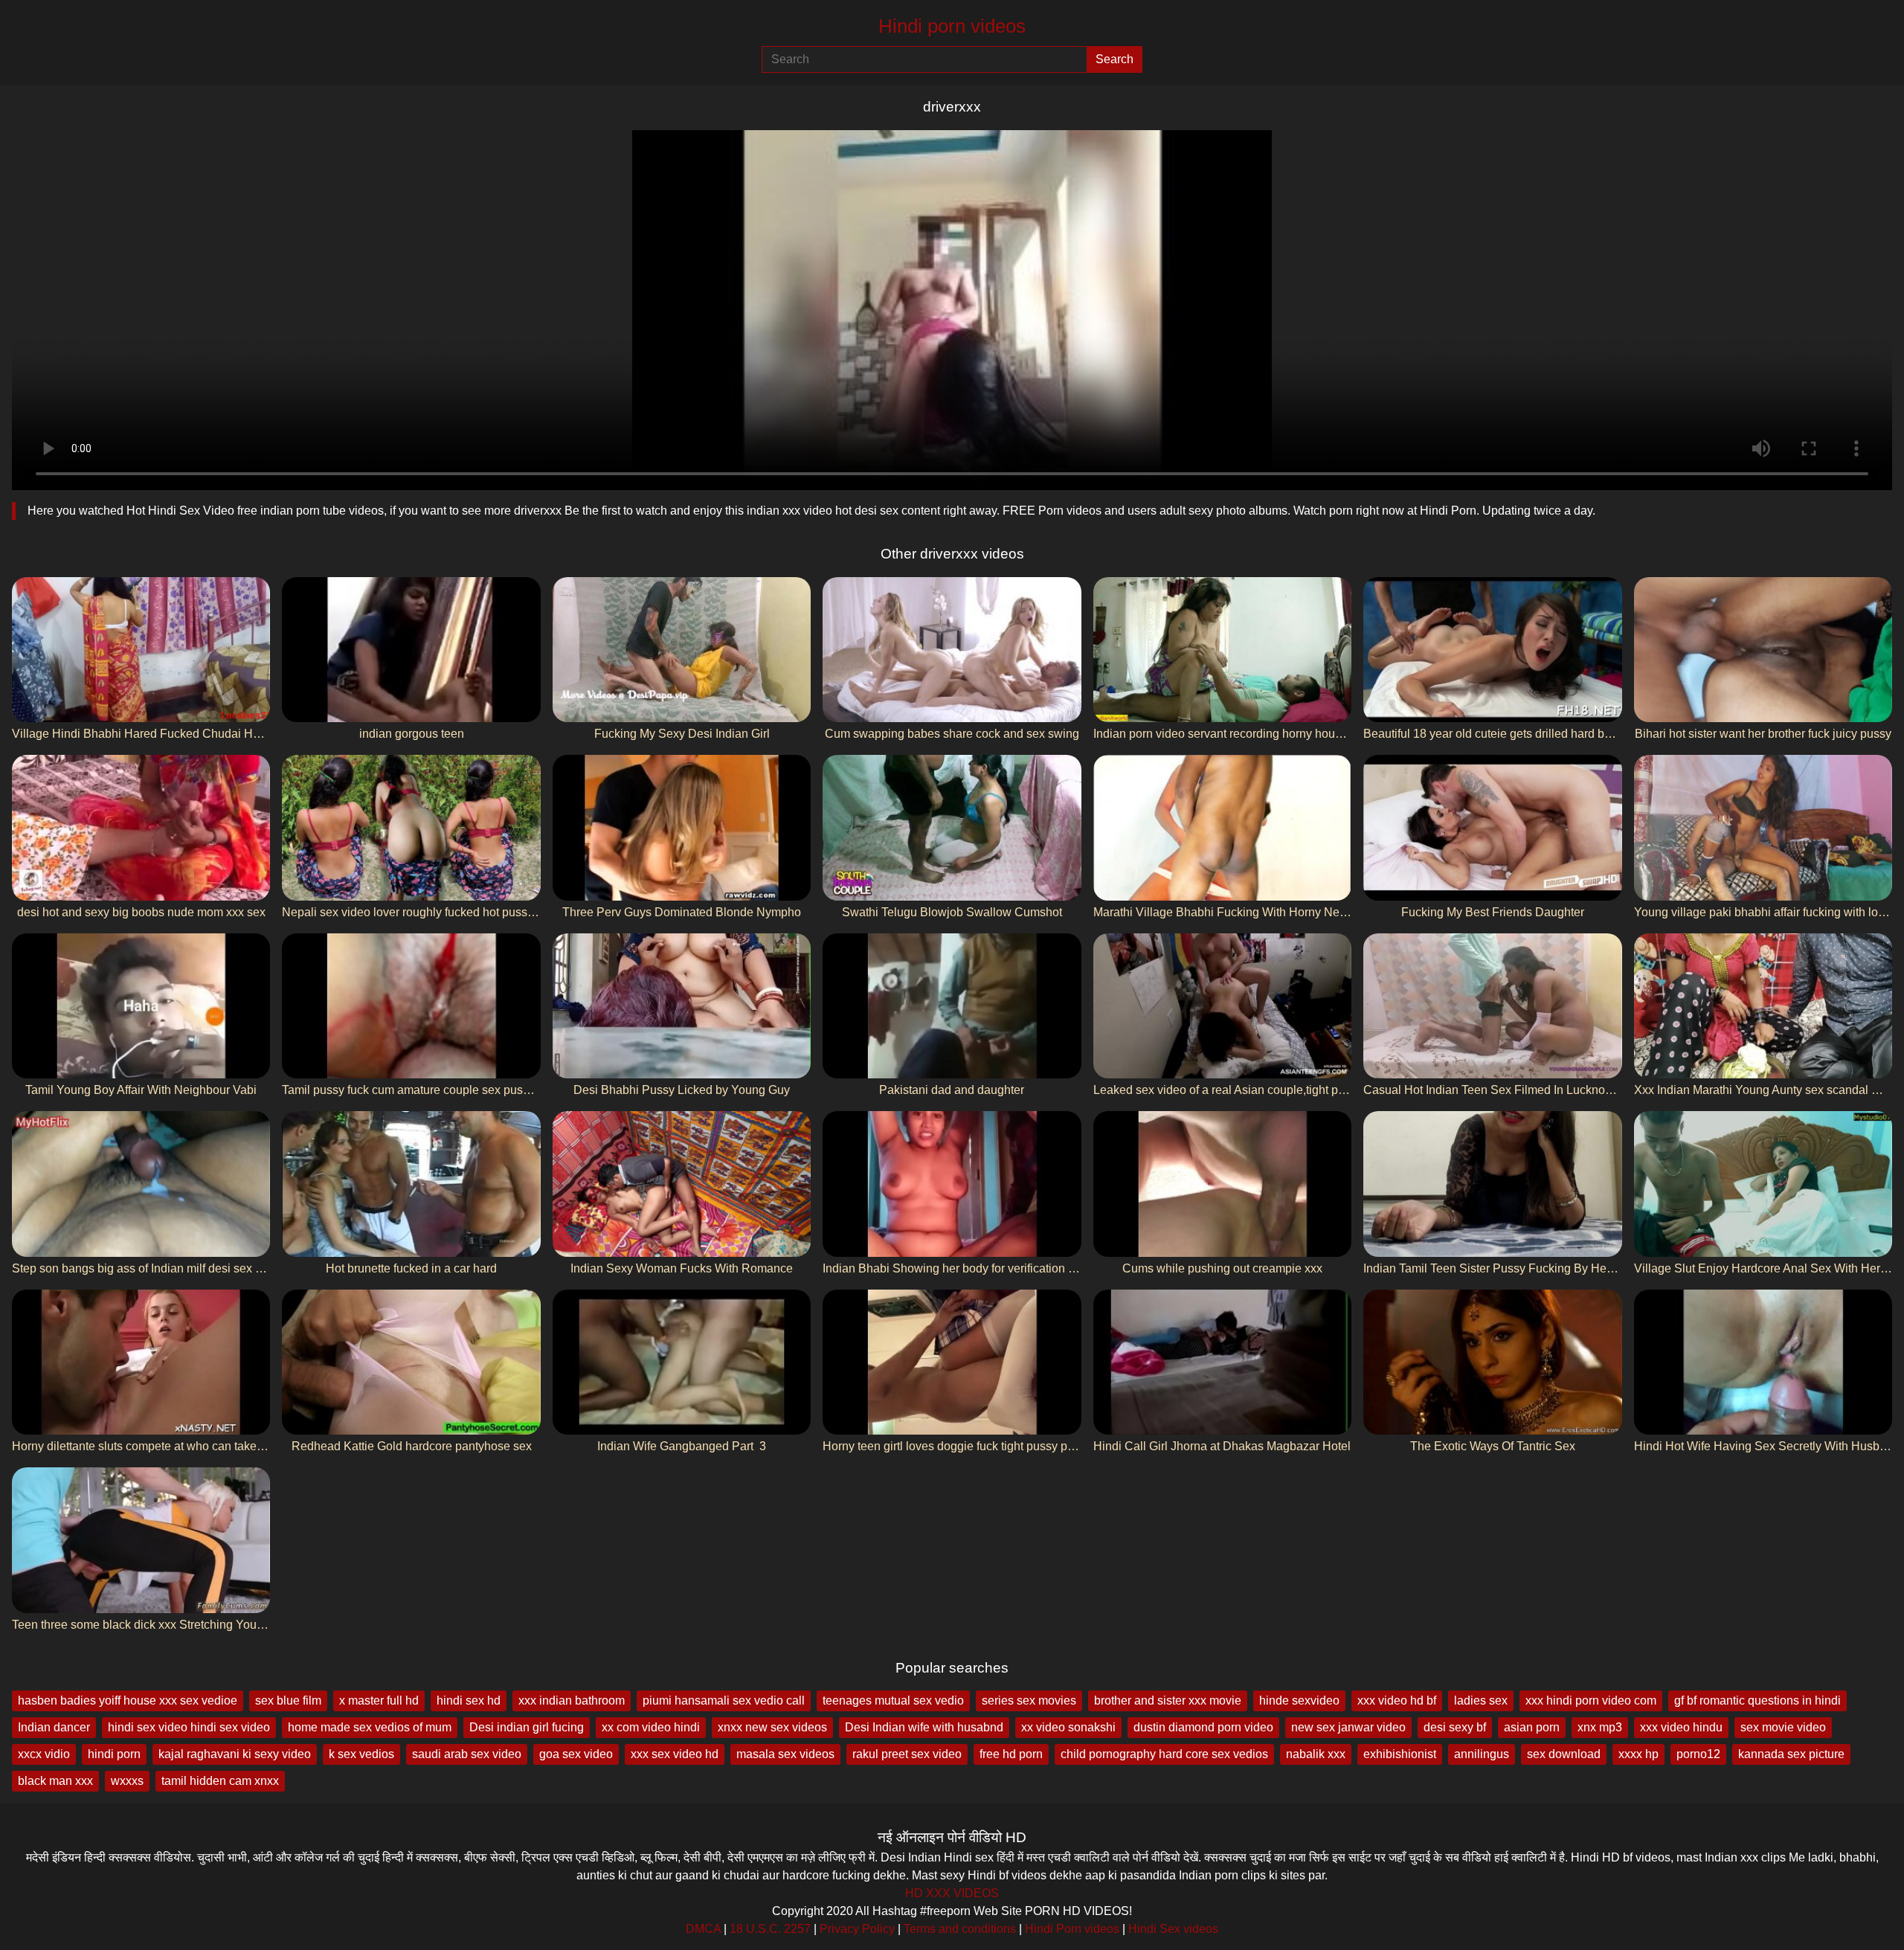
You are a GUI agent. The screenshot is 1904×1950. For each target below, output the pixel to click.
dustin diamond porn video (1203, 1727)
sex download (1564, 1754)
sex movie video (1783, 1727)
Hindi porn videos (952, 26)
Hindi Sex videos (1173, 1929)
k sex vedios (361, 1754)
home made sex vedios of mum (370, 1727)
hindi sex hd (469, 1700)
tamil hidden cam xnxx (220, 1781)
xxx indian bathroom (572, 1700)
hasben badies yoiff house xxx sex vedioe (128, 1700)
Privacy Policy (857, 1929)
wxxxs (127, 1781)
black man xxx (55, 1781)
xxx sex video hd (675, 1754)
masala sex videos (785, 1754)
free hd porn (1011, 1754)
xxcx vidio (44, 1754)
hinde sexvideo (1299, 1700)
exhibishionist (1400, 1754)
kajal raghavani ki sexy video (235, 1754)
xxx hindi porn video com (1591, 1700)
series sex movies (1029, 1700)
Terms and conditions (960, 1929)
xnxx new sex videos (772, 1727)
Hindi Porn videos (1072, 1929)
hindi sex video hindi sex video (189, 1727)
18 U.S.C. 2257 (770, 1929)
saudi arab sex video (467, 1754)
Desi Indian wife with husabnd (924, 1727)
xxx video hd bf (1397, 1700)
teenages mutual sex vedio (893, 1700)
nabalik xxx (1316, 1754)
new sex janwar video (1348, 1727)
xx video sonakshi (1068, 1727)
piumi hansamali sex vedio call (724, 1700)
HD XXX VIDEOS (952, 1893)
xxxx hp (1638, 1754)
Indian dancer (54, 1727)
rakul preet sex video (907, 1754)
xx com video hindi (651, 1727)
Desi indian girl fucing (527, 1727)
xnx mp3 (1600, 1727)
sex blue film (288, 1700)
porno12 (1698, 1754)
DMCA (703, 1929)
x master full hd (379, 1700)
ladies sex (1481, 1700)
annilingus (1482, 1754)
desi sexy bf (1455, 1727)
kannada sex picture (1791, 1754)
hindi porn (114, 1754)
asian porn (1532, 1727)
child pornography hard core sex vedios (1164, 1754)
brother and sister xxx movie (1168, 1700)
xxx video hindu (1681, 1727)
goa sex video (576, 1754)
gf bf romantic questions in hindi (1757, 1700)
